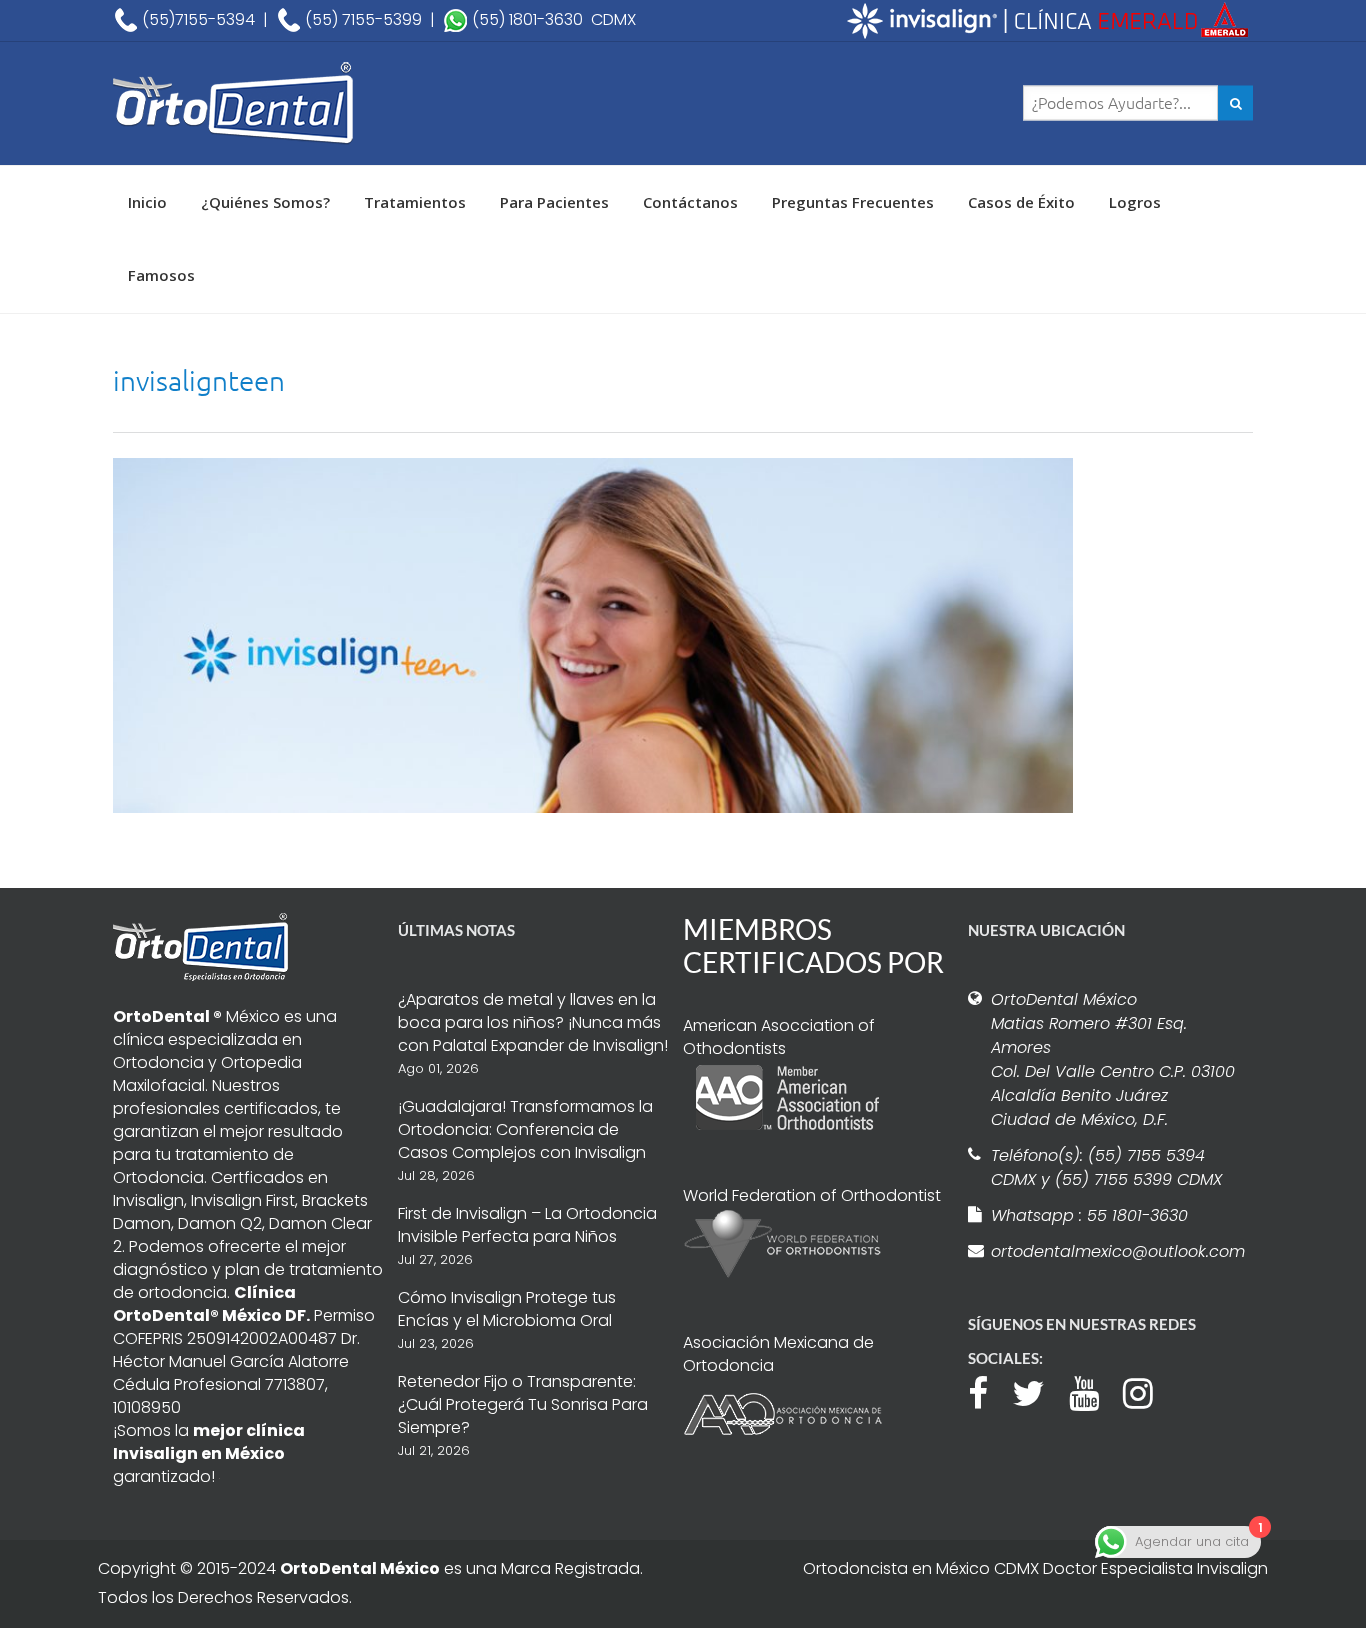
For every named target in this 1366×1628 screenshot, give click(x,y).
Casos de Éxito (1021, 202)
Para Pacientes (554, 202)
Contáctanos (690, 202)
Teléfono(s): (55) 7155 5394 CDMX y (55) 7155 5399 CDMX (1106, 1167)
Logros (1135, 202)
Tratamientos (415, 202)
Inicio (147, 202)
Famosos (161, 275)
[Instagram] (1148, 1391)
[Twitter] (1038, 1391)
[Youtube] (1094, 1391)
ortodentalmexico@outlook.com (1115, 1251)
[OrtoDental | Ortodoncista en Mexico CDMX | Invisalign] (303, 103)
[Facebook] (988, 1391)
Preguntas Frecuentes (853, 202)
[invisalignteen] (593, 634)
